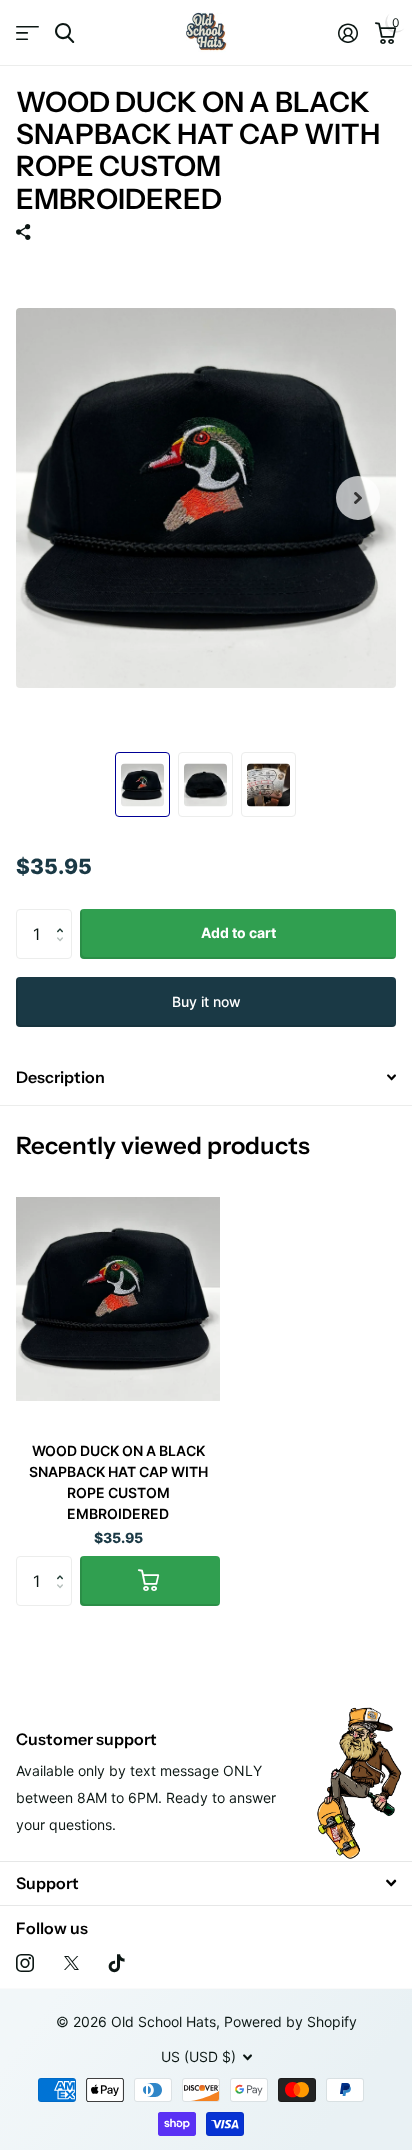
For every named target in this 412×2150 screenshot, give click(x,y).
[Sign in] (347, 33)
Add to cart (238, 932)
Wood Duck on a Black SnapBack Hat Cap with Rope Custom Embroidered (118, 1482)
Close (206, 1883)
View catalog (27, 33)
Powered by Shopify (290, 2021)
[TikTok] (117, 1963)
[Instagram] (25, 1963)
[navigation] (142, 785)
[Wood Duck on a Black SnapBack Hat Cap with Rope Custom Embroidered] (118, 1298)
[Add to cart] (150, 1581)
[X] (71, 1963)
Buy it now (206, 1001)
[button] (64, 916)
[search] (64, 33)
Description (60, 1077)
